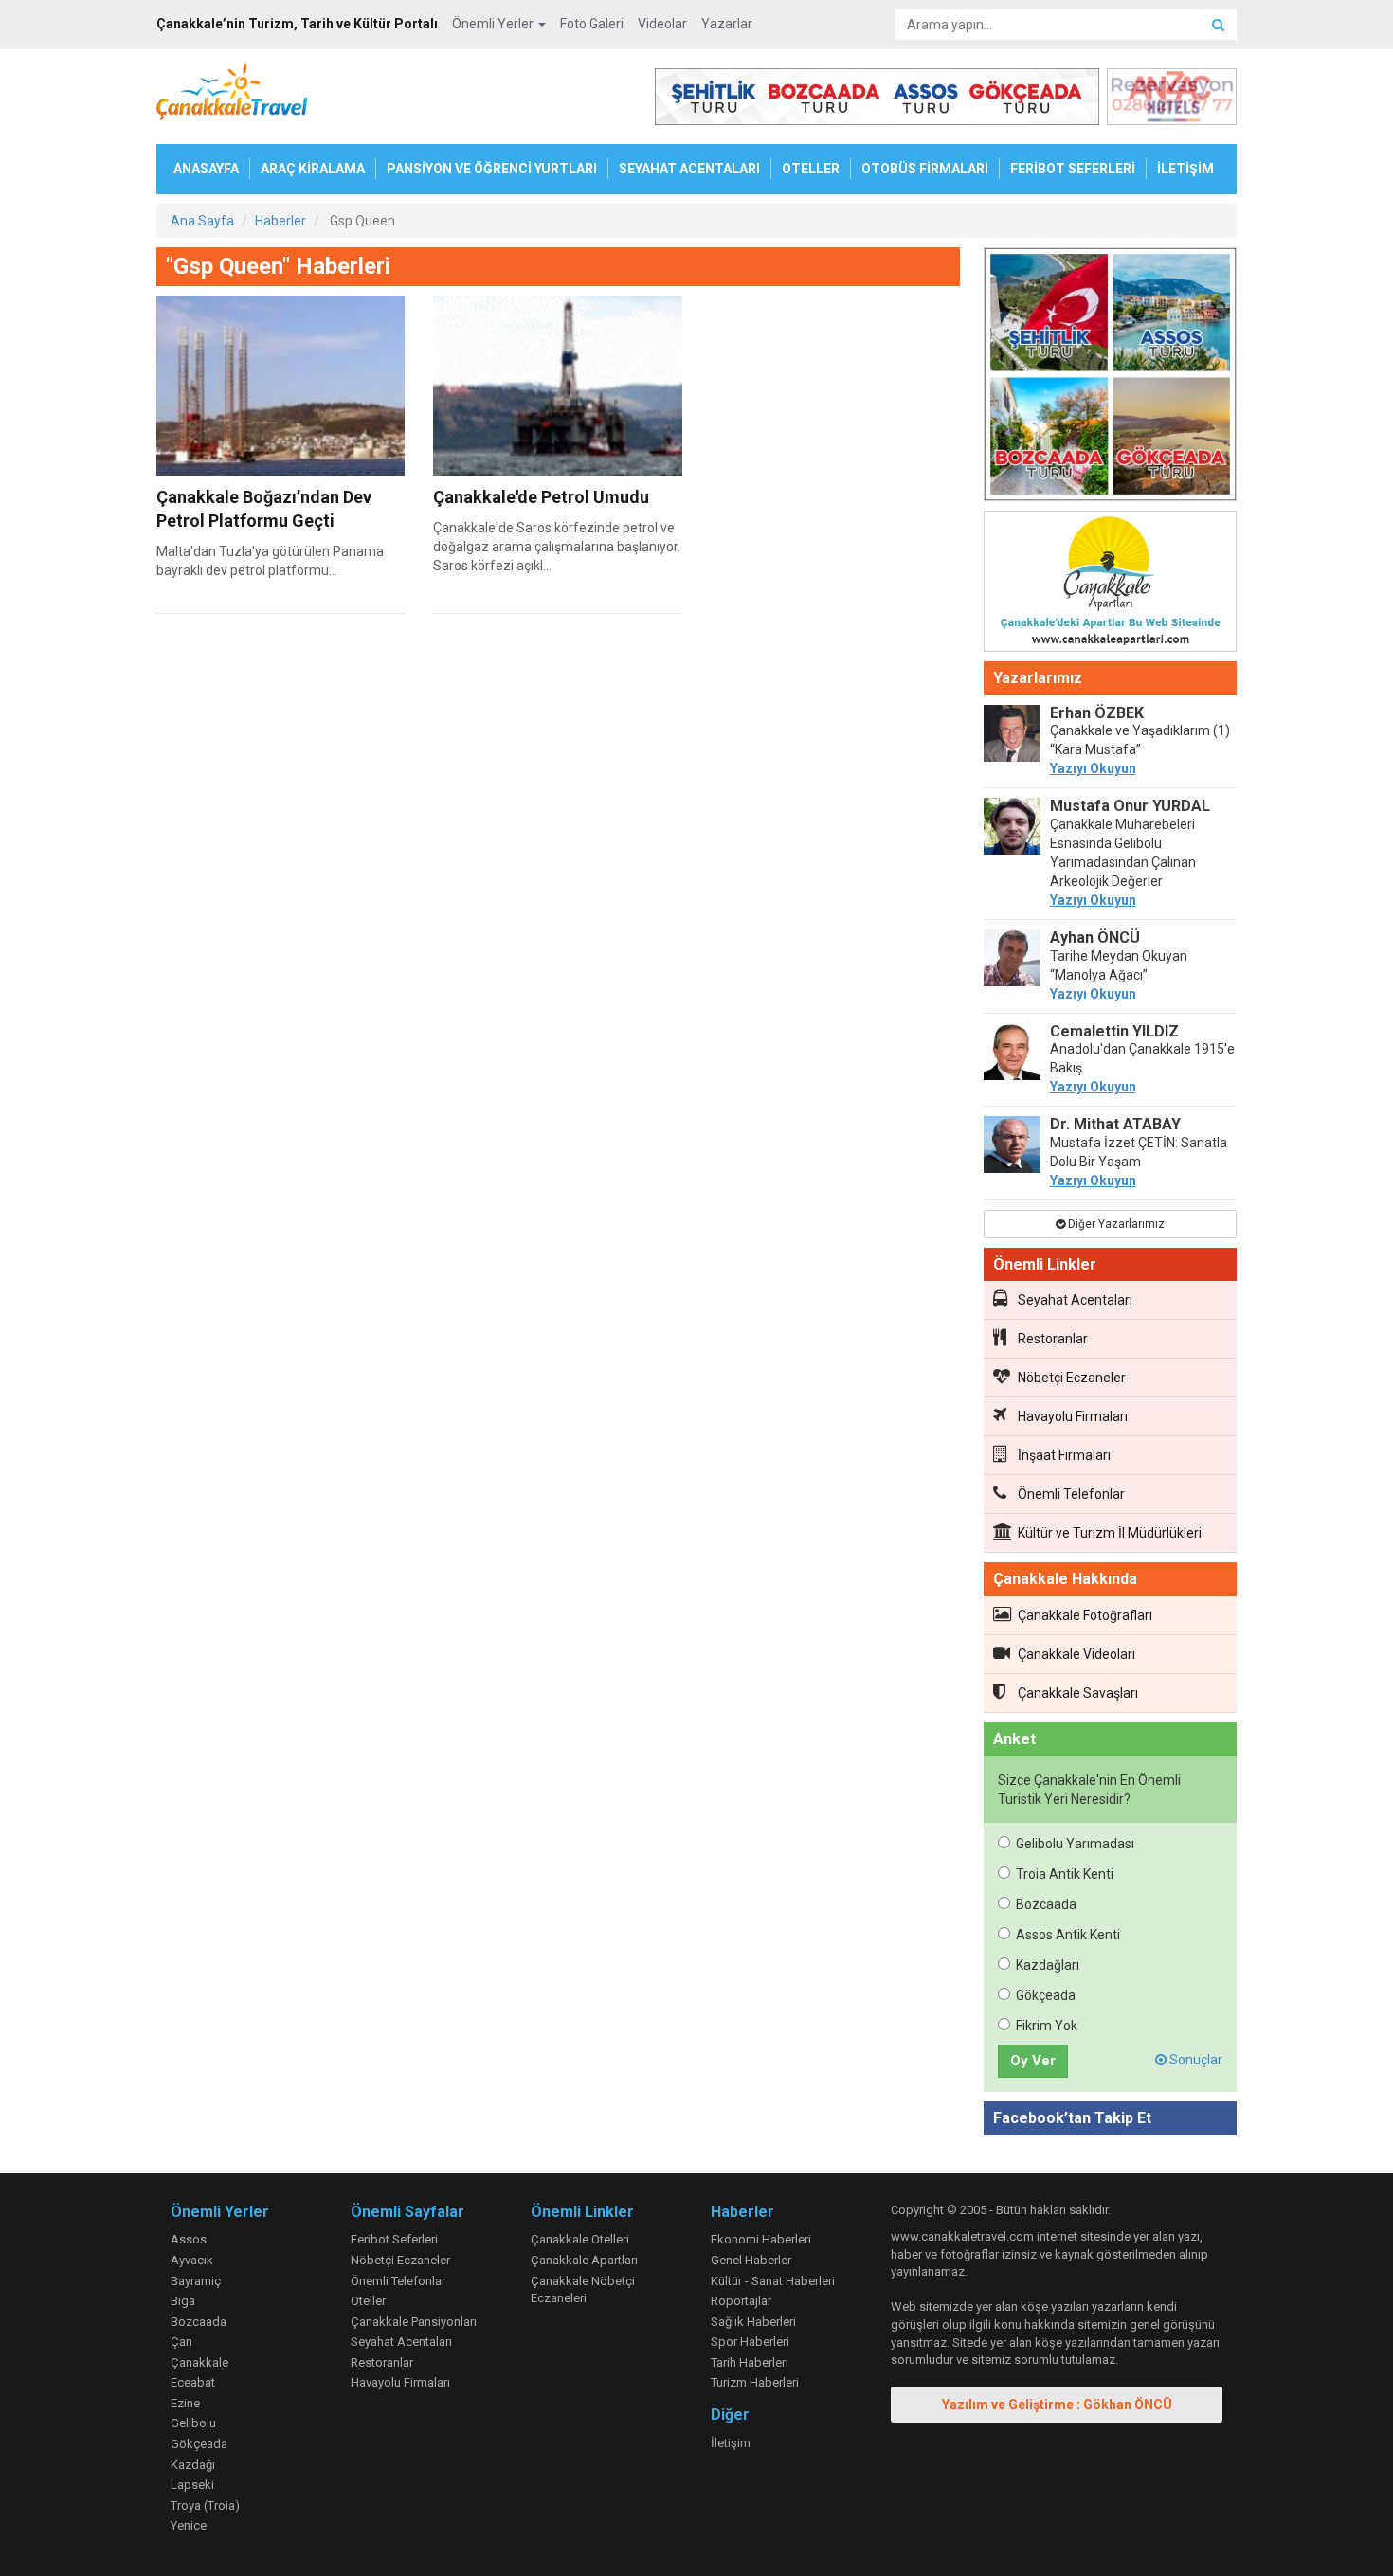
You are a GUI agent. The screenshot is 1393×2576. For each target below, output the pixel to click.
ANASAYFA (206, 169)
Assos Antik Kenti (1068, 1935)
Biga (183, 2301)
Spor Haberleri (750, 2342)
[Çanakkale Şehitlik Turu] (1111, 378)
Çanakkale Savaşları (1078, 1693)
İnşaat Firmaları (1064, 1455)
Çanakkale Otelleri (580, 2239)
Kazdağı (193, 2465)
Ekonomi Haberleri (761, 2239)
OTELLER (811, 169)
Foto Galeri (592, 24)
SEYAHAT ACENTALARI (689, 169)
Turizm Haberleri (755, 2382)
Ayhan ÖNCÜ (1095, 937)
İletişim (731, 2443)
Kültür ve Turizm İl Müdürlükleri (1110, 1533)
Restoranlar (1053, 1339)
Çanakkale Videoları (1076, 1654)
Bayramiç (196, 2281)
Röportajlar (741, 2301)
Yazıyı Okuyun (1093, 768)
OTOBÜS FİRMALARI (925, 169)
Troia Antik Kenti (1065, 1874)
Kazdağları (1048, 1965)
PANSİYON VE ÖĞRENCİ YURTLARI (492, 169)
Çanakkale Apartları (584, 2260)
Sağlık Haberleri (753, 2322)
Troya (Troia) (205, 2505)
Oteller (368, 2301)
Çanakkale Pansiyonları (414, 2322)
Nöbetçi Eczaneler (1072, 1378)
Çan (181, 2342)
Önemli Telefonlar (1071, 1494)
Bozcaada (1046, 1904)
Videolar (662, 24)
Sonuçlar (1194, 2060)
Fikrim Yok (1047, 2026)
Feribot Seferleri (394, 2239)
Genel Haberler (751, 2260)
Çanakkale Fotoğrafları (1085, 1615)
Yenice (189, 2525)
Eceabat (193, 2382)
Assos (189, 2239)
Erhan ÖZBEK (1097, 713)
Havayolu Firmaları (1073, 1416)
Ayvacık (192, 2260)
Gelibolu (193, 2423)
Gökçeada (1046, 1995)
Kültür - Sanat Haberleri (773, 2281)
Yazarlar (727, 24)
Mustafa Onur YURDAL (1130, 806)
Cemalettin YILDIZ (1114, 1031)
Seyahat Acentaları (1075, 1300)
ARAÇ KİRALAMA (313, 169)
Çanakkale (199, 2362)
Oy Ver (1033, 2061)
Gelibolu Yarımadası (1075, 1844)
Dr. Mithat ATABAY (1115, 1124)
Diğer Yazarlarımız (1115, 1224)
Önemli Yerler (494, 24)
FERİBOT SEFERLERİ (1073, 169)
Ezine (185, 2403)
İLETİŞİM (1185, 169)
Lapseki (192, 2485)
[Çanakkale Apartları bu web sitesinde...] (1111, 585)
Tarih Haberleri (750, 2362)
